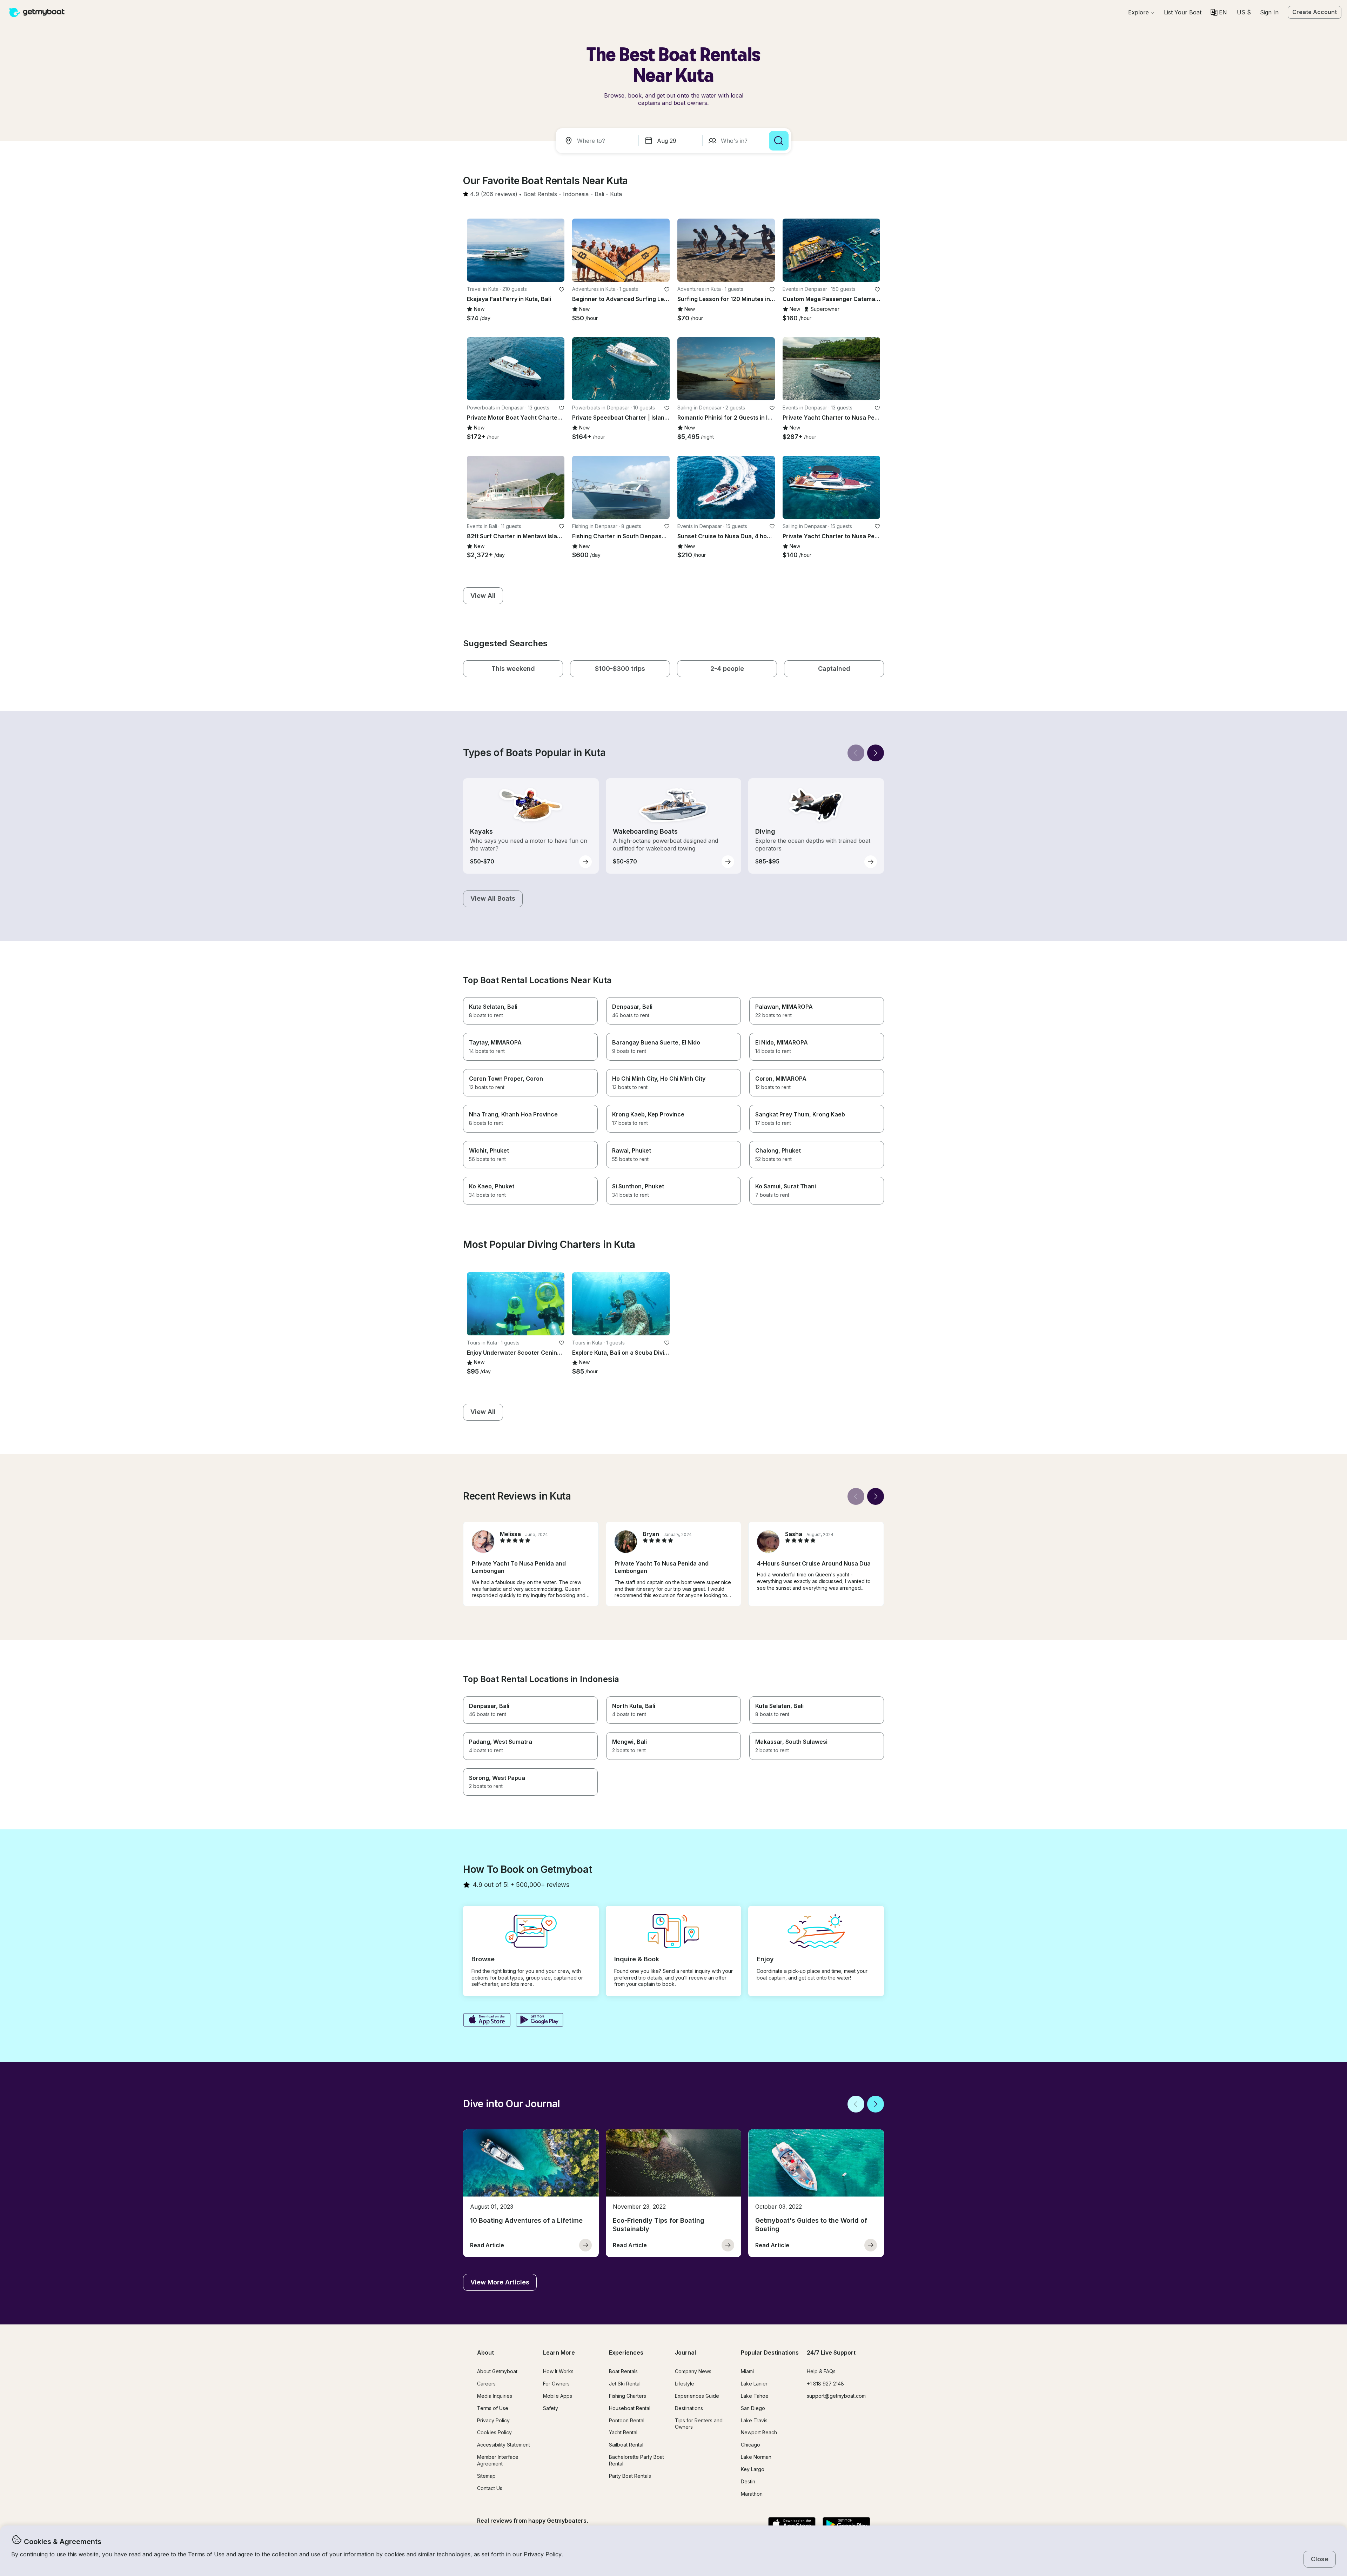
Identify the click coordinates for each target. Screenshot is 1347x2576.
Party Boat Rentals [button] (630, 2476)
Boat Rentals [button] (623, 2371)
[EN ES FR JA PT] (1219, 12)
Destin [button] (748, 2481)
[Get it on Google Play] (540, 2021)
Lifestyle (685, 2384)
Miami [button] (747, 2371)
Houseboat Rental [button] (630, 2408)
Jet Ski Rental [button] (625, 2384)
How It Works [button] (558, 2371)
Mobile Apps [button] (558, 2396)
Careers (486, 2384)
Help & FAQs (821, 2371)
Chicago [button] (750, 2445)
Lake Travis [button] (754, 2420)
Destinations (689, 2408)
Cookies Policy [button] (494, 2432)
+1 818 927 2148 (825, 2384)
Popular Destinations (770, 2353)
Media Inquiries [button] (495, 2396)
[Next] (876, 753)
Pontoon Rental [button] (627, 2420)
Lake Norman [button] (756, 2457)
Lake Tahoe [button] (755, 2396)
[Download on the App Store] (487, 2021)
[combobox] (598, 141)
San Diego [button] (753, 2408)
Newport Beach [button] (759, 2432)
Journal (685, 2353)
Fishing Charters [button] (628, 2396)
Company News (693, 2371)
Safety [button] (551, 2408)
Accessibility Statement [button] (504, 2445)
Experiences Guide (697, 2396)
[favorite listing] (562, 289)
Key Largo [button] (753, 2469)
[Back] (856, 753)
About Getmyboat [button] (497, 2371)
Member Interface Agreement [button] (498, 2460)
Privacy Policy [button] (543, 2554)
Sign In (1269, 12)
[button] (1183, 12)
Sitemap (486, 2476)
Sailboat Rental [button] (626, 2445)
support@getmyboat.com (836, 2396)
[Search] (779, 141)
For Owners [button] (556, 2384)
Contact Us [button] (490, 2488)
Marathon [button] (752, 2494)
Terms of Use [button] (206, 2554)
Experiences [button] (626, 2353)
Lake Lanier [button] (754, 2384)
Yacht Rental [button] (623, 2432)
